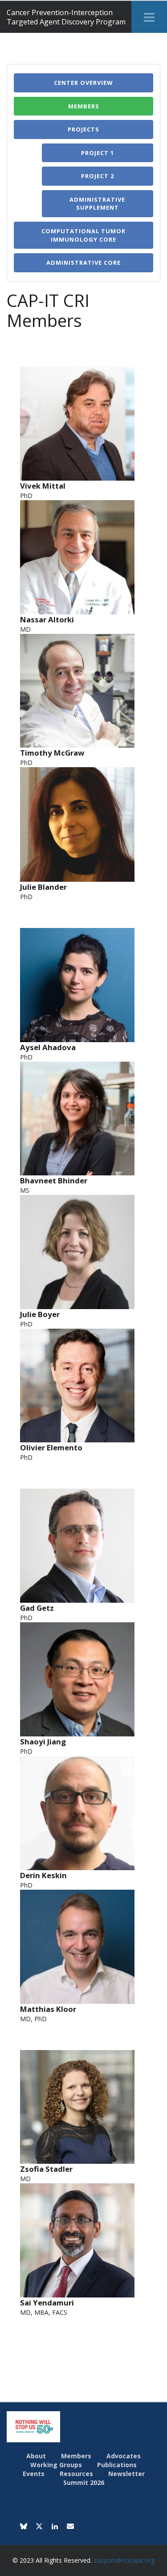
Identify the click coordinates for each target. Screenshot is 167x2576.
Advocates (124, 2456)
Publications (117, 2465)
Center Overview (83, 83)
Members (84, 106)
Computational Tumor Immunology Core (83, 235)
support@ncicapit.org (124, 2560)
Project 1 (98, 153)
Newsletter (126, 2474)
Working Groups (56, 2465)
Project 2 (98, 176)
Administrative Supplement (97, 204)
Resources (76, 2474)
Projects (83, 129)
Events (34, 2474)
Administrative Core (83, 263)
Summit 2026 (84, 2482)
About (36, 2456)
